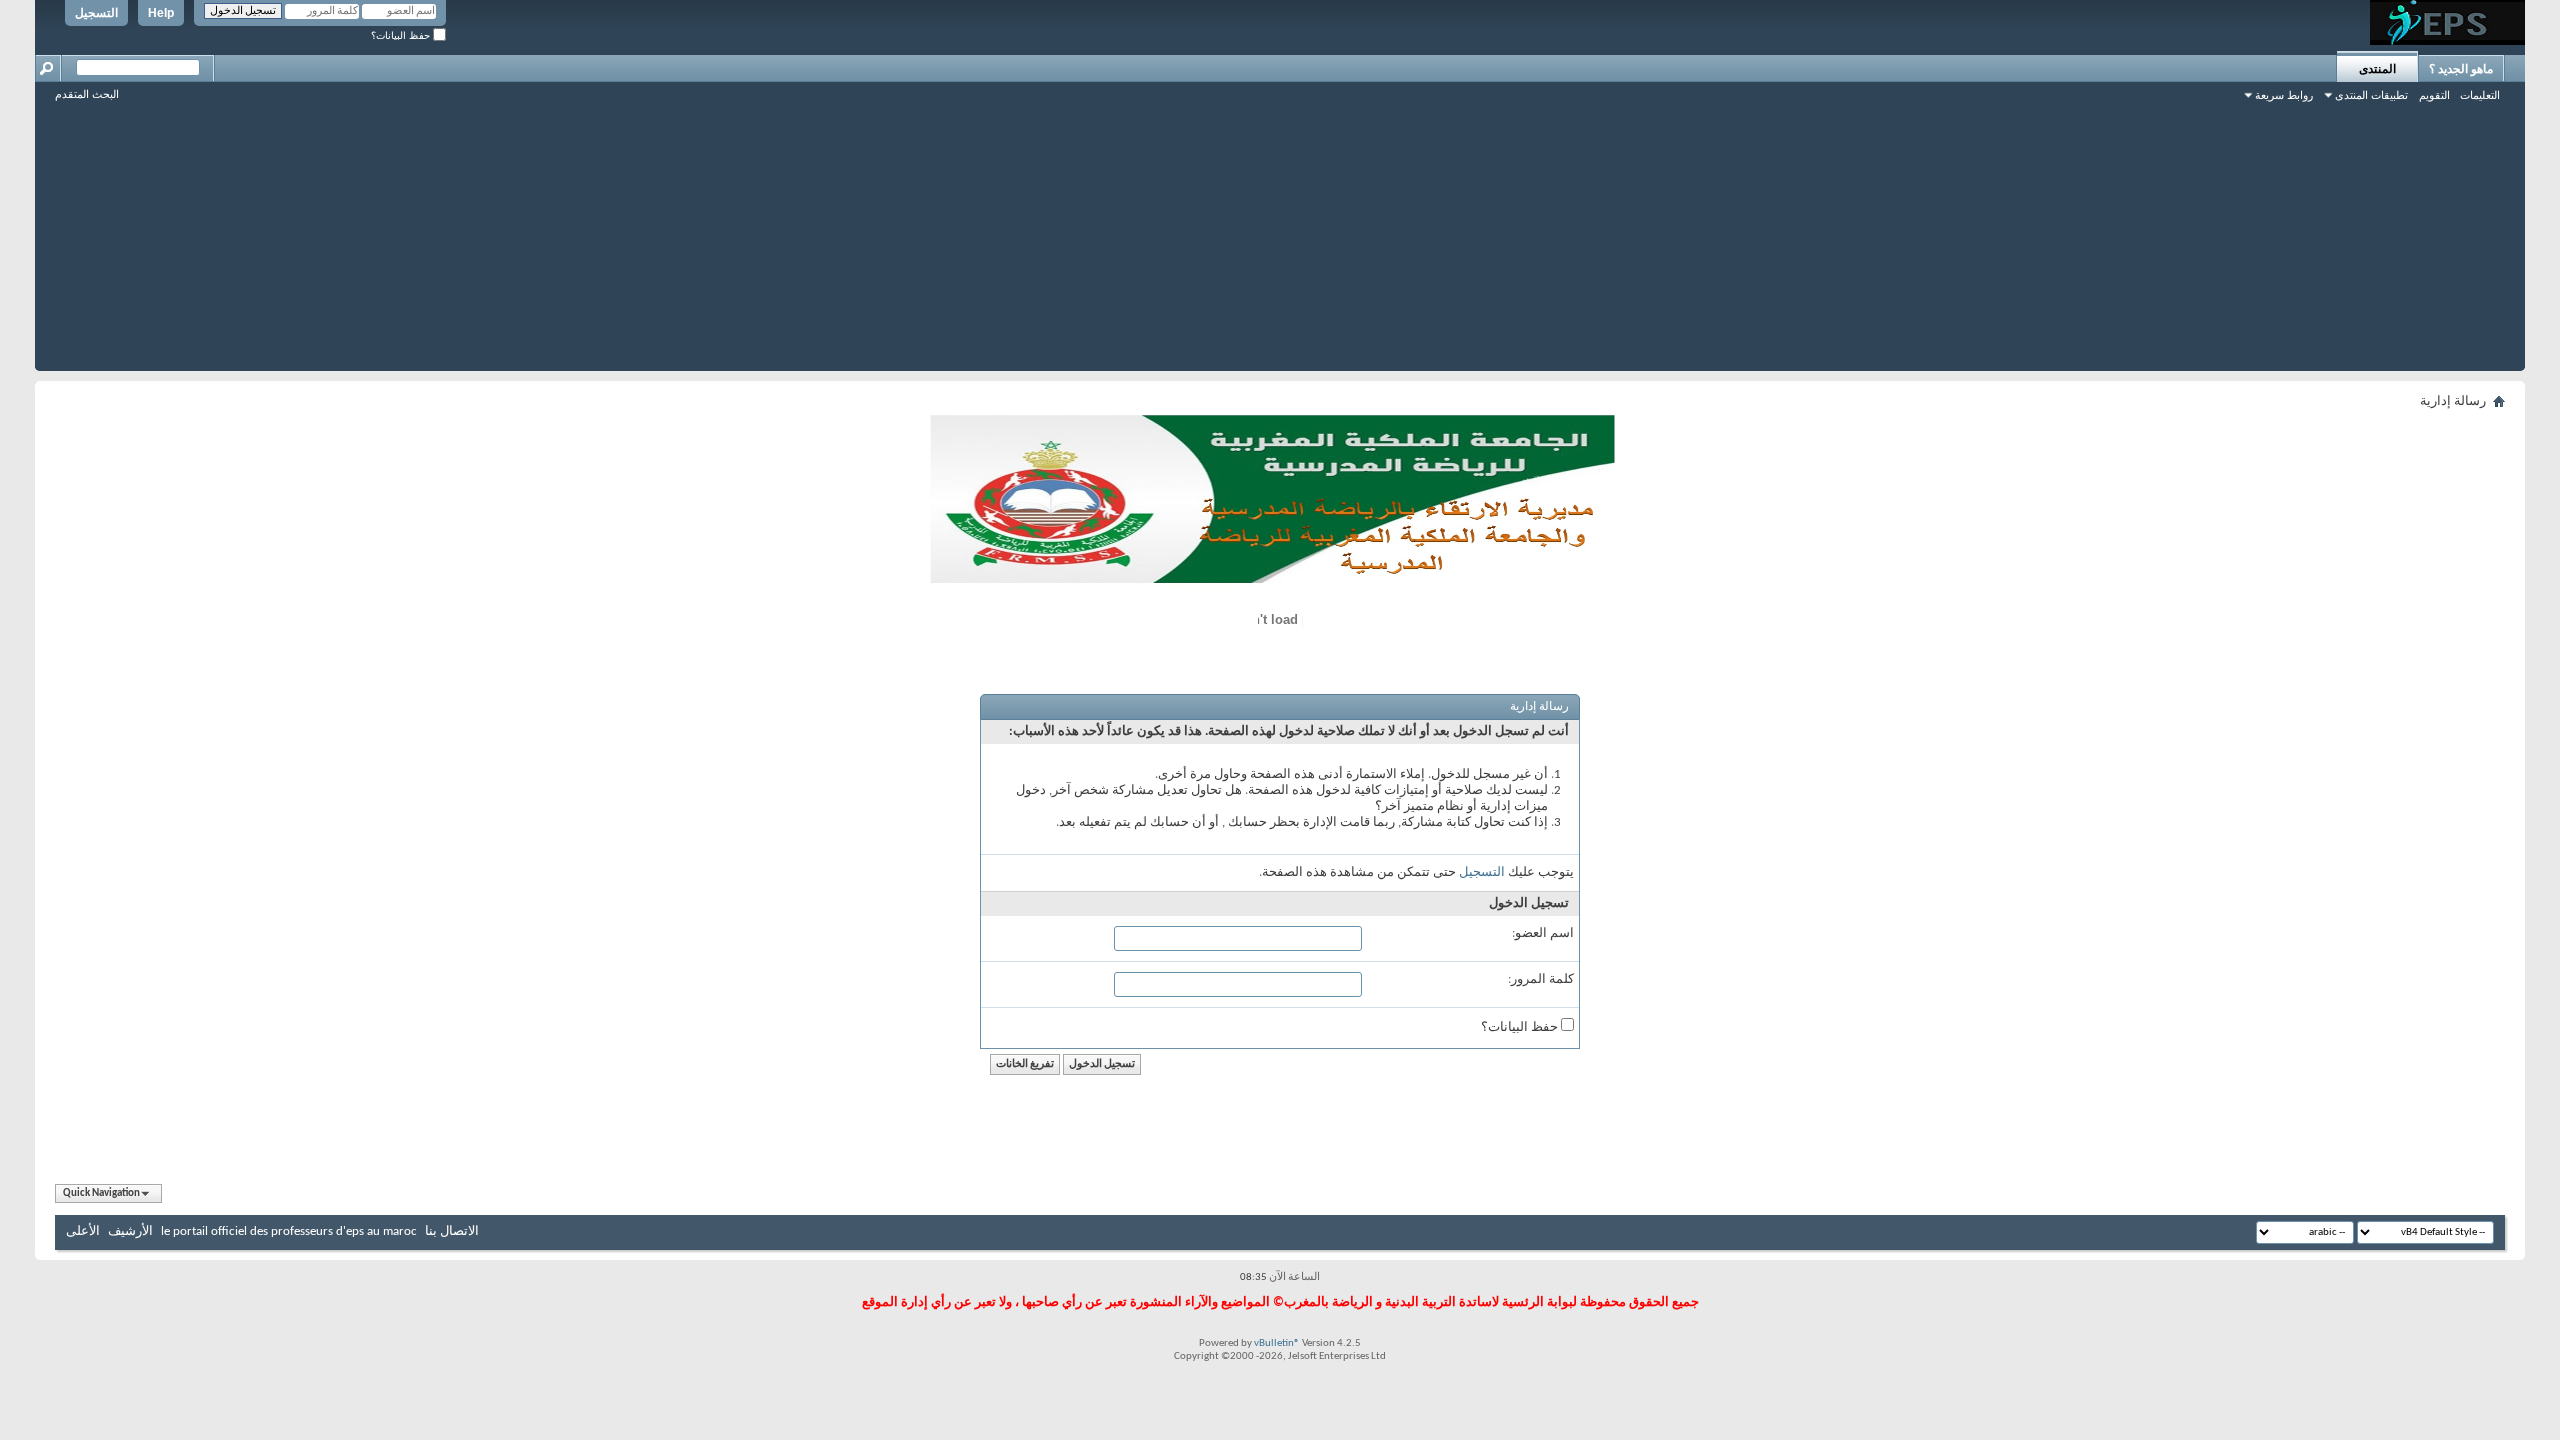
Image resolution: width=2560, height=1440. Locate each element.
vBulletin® (1277, 1343)
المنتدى (2377, 69)
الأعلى (83, 1231)
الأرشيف (130, 1231)
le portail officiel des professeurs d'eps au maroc (289, 1231)
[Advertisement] (1280, 231)
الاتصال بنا (452, 1231)
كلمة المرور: (1541, 979)
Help (161, 13)
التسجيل (96, 13)
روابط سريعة (2284, 95)
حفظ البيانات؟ (402, 35)
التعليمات (2480, 95)
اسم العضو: (1543, 933)
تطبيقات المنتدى (2371, 95)
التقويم (2434, 95)
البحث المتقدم (87, 94)
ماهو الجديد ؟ (2461, 69)
